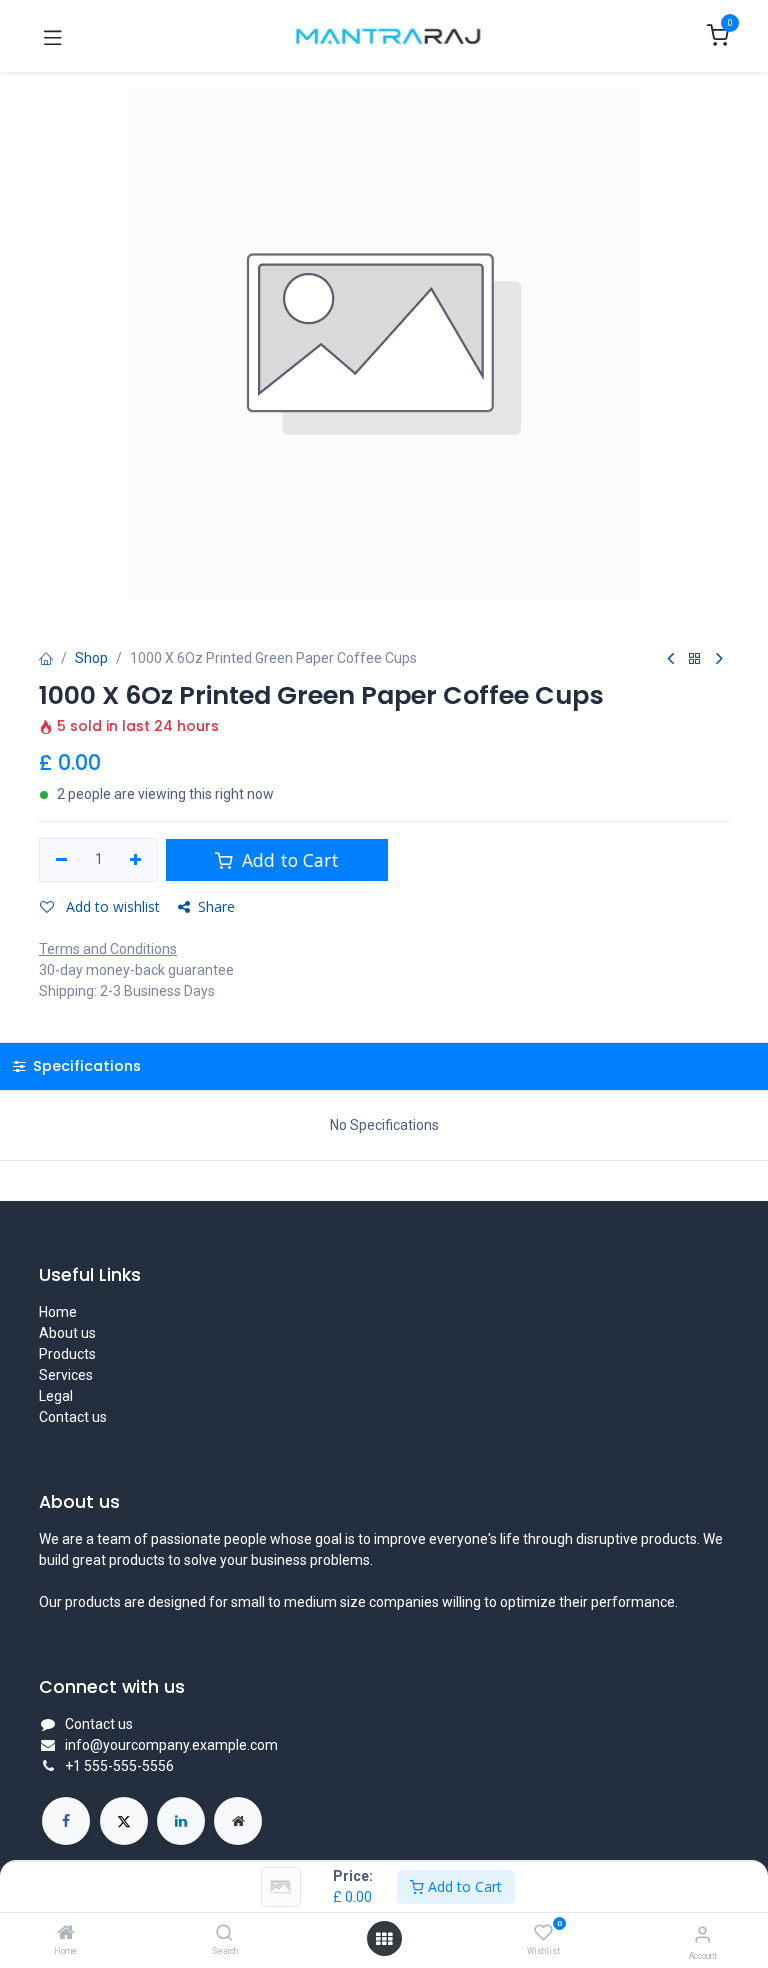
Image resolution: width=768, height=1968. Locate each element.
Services (66, 1375)
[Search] (224, 1934)
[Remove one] (61, 860)
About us (67, 1333)
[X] (124, 1821)
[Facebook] (66, 1821)
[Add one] (136, 860)
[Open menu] (384, 1939)
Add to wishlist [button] (111, 906)
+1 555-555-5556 (119, 1766)
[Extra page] (238, 1821)
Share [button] (216, 906)
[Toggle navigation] (53, 36)
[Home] (66, 1934)
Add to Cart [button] (288, 860)
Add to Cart (463, 1886)
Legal (56, 1396)
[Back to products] (695, 659)
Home (58, 1312)
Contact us (73, 1417)
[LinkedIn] (181, 1821)
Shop (91, 658)
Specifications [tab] (85, 1066)
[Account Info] (702, 1934)
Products (67, 1354)
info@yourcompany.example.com (171, 1745)
